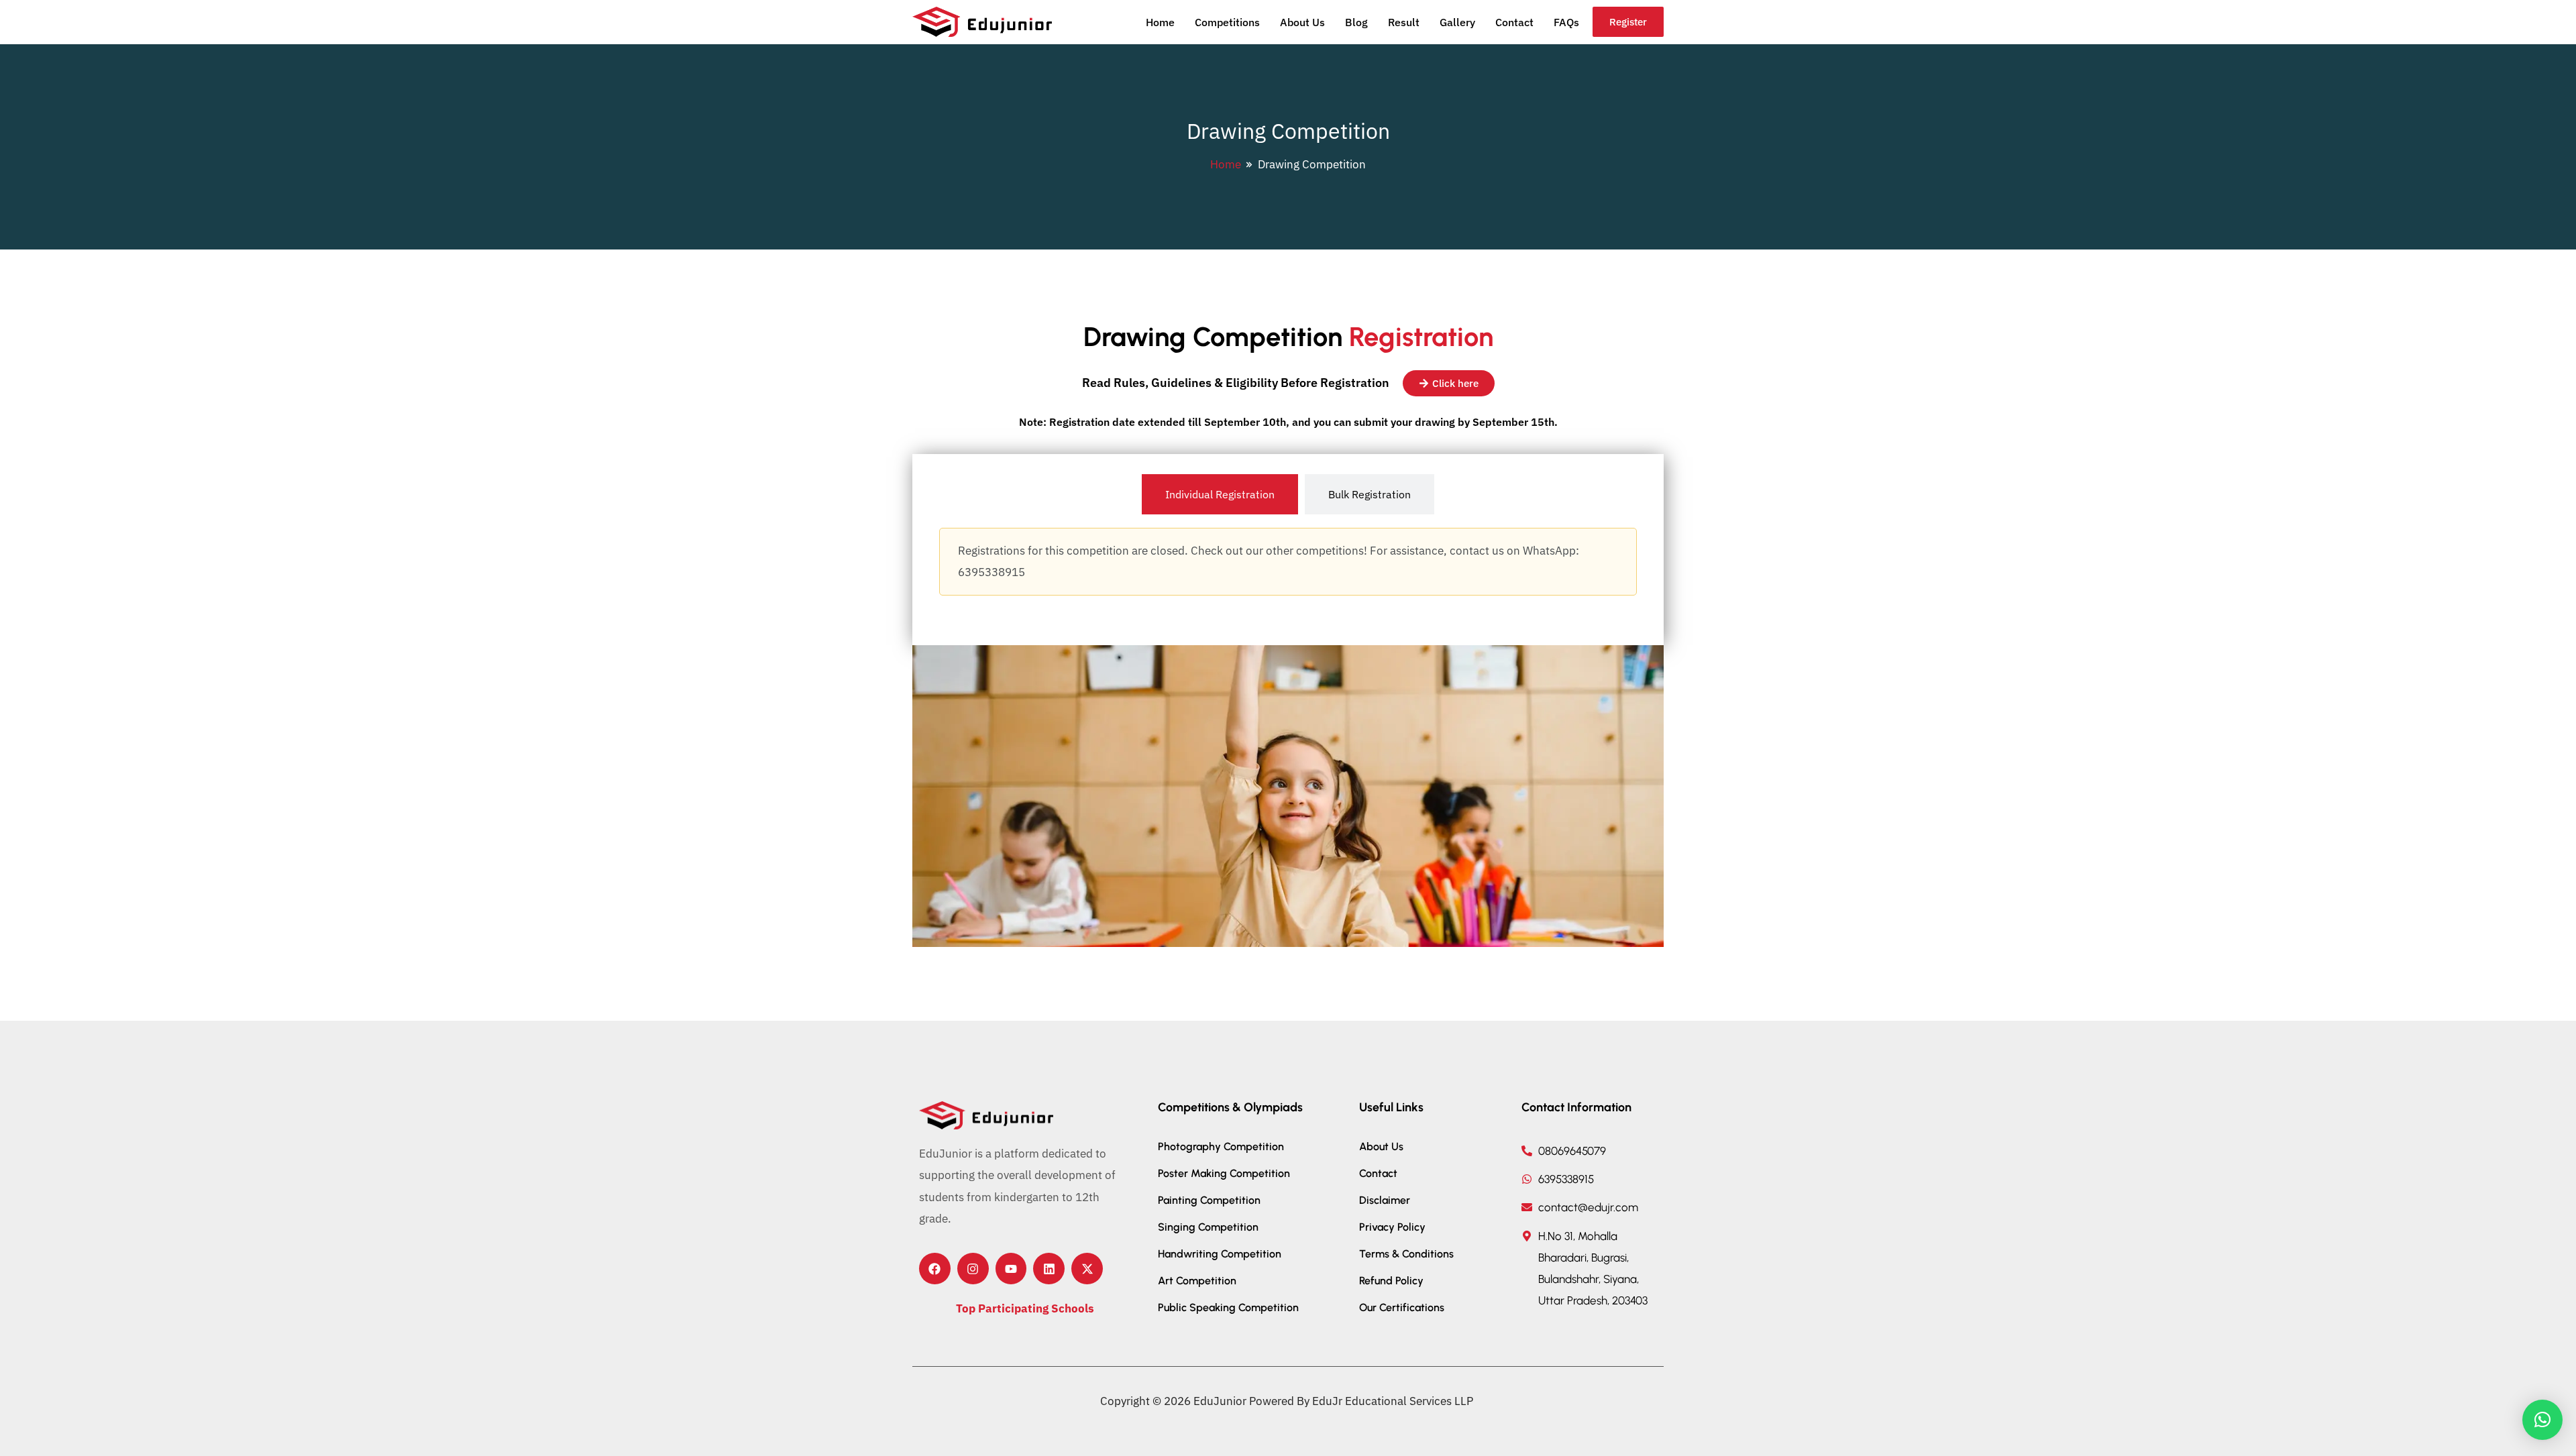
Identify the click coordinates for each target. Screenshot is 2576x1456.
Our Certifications (1402, 1307)
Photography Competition (1221, 1146)
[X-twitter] (1087, 1269)
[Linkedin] (1049, 1269)
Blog (1356, 22)
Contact (1514, 22)
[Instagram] (973, 1269)
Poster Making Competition (1224, 1173)
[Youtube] (1011, 1269)
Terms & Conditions (1406, 1254)
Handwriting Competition (1220, 1254)
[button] (2542, 1420)
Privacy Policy (1392, 1227)
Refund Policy (1391, 1281)
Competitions (1227, 22)
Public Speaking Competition (1228, 1307)
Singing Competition (1208, 1227)
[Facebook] (935, 1269)
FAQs (1566, 22)
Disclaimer (1385, 1200)
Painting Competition (1209, 1200)
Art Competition (1197, 1281)
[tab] (1220, 494)
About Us (1302, 22)
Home (1160, 22)
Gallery (1457, 22)
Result (1404, 22)
